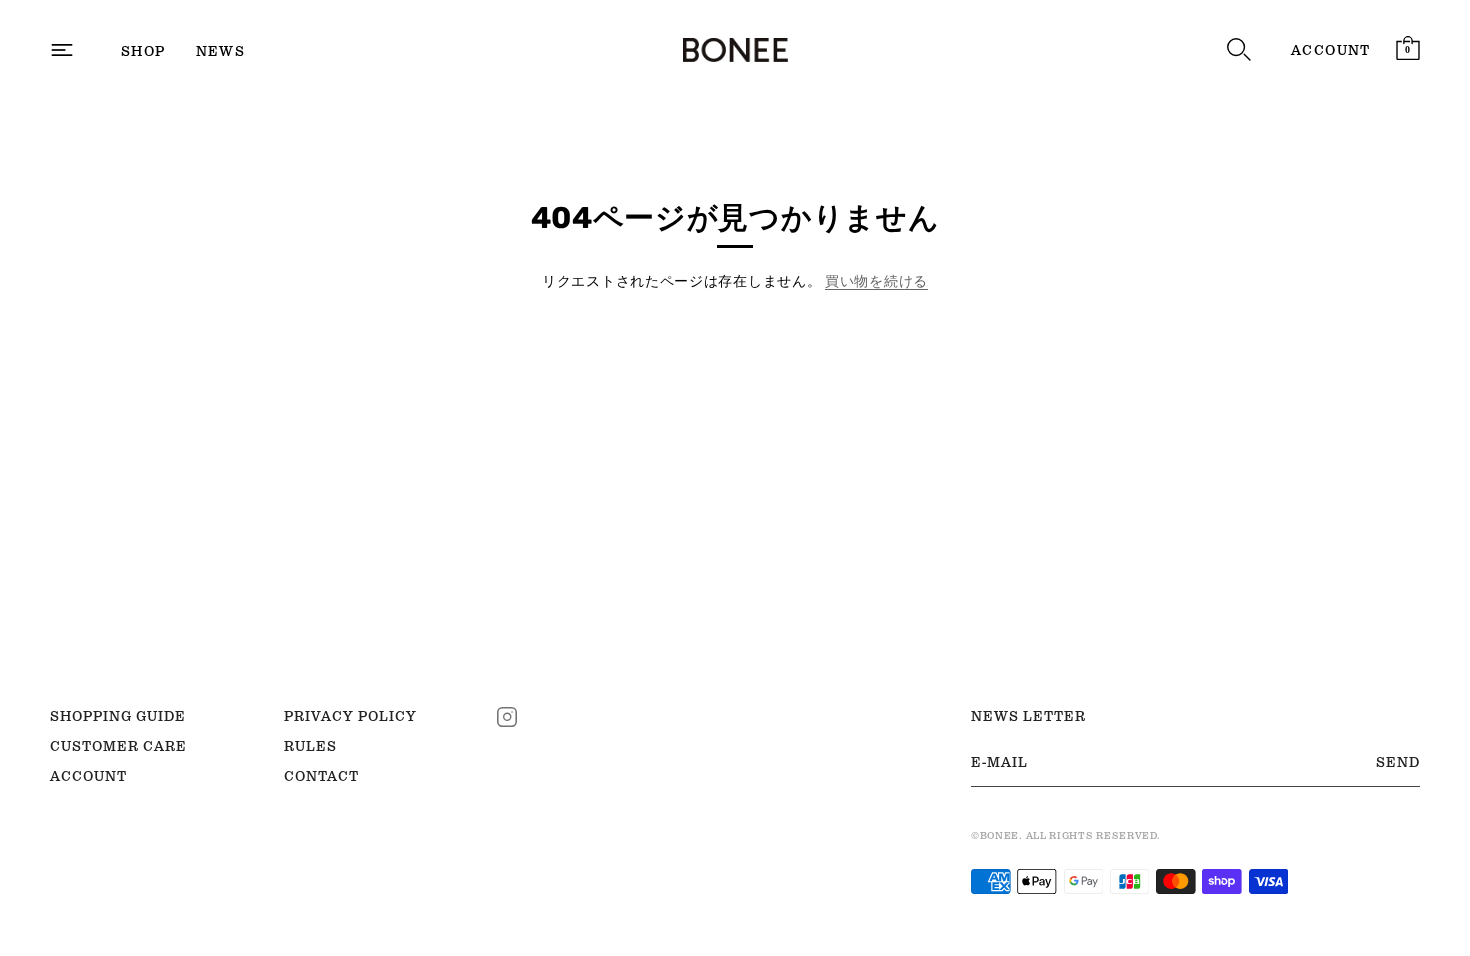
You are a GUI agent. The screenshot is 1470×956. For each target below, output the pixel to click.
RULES (310, 746)
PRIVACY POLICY (350, 716)
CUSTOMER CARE (118, 746)
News (221, 51)
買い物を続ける (876, 281)
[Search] (1239, 50)
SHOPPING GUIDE (118, 716)
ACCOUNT (1331, 50)
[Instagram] (507, 715)
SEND (1398, 762)
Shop (143, 51)
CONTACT (321, 776)
